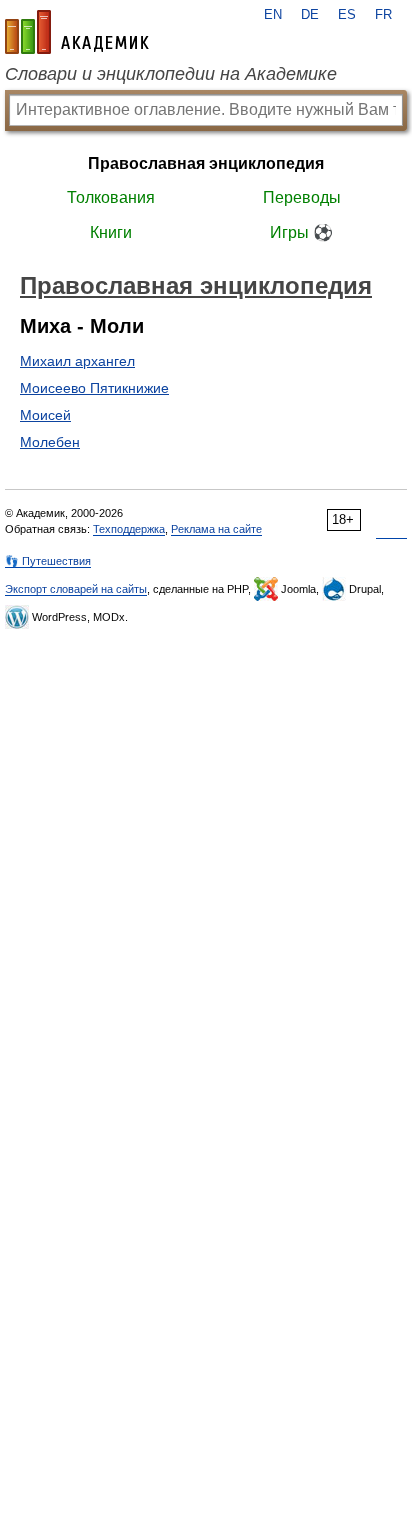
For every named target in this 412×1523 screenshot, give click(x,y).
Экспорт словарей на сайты (76, 589)
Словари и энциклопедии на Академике (171, 74)
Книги (111, 232)
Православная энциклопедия (206, 163)
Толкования (111, 197)
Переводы (302, 197)
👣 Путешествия (48, 561)
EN (273, 15)
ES (347, 15)
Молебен (50, 442)
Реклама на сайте (216, 529)
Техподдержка (129, 529)
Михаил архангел (77, 361)
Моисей (45, 415)
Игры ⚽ (301, 232)
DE (310, 15)
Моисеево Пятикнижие (94, 388)
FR (383, 15)
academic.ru (77, 32)
